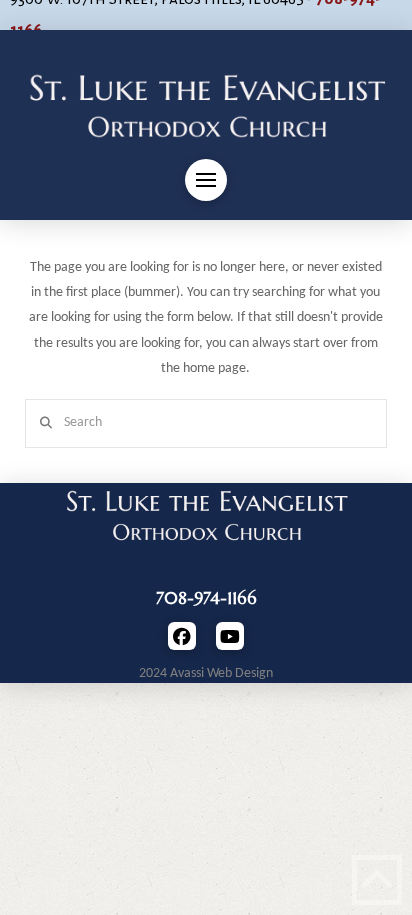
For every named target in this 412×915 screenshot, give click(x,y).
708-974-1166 (206, 598)
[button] (206, 180)
